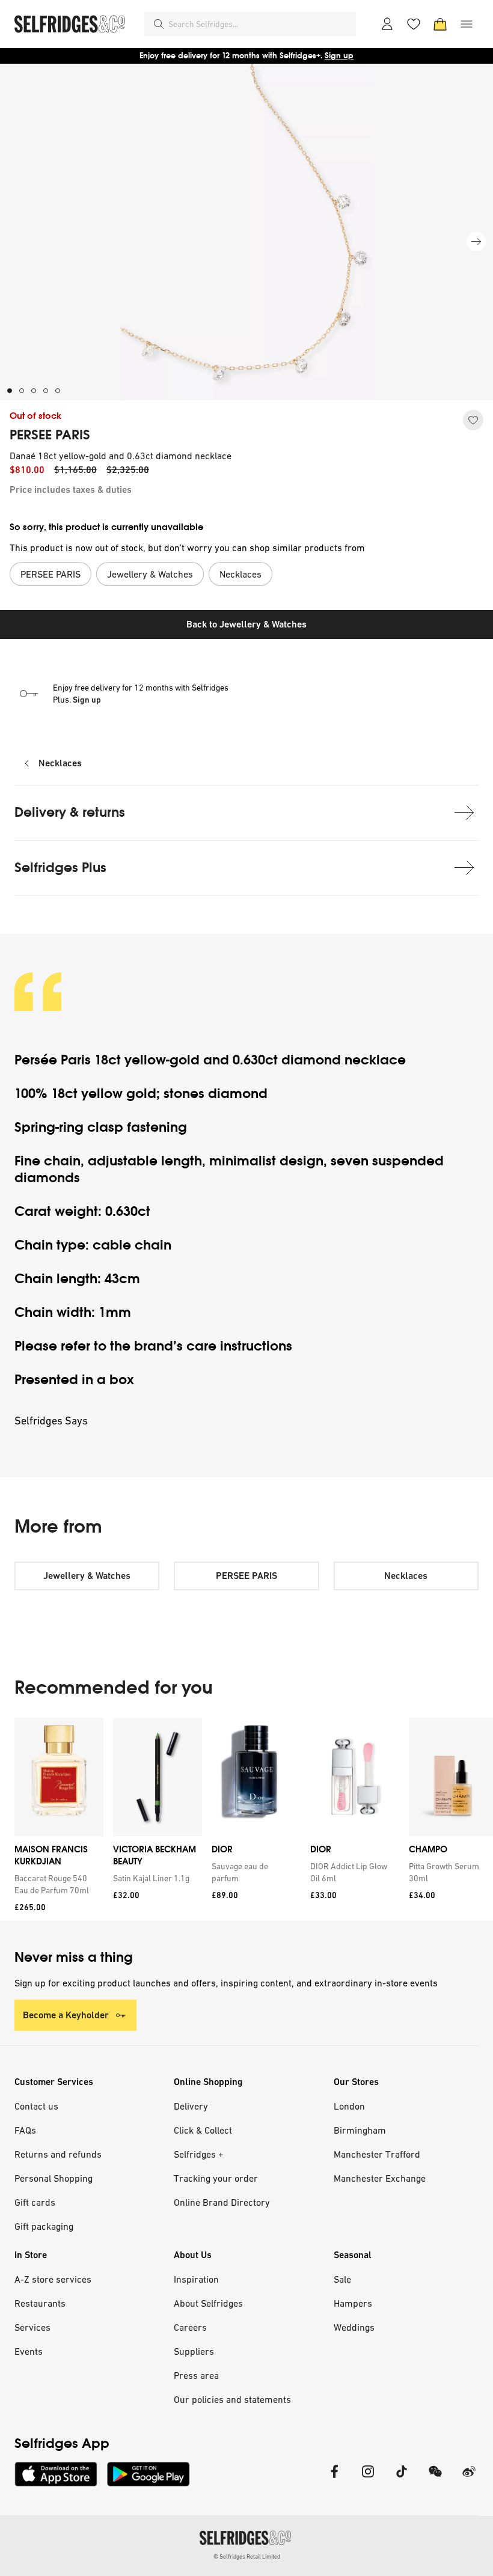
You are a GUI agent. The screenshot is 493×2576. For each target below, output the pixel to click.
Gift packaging (44, 2226)
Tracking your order (216, 2178)
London (349, 2106)
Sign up (339, 56)
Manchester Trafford (377, 2154)
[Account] (387, 24)
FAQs (25, 2130)
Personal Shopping (54, 2178)
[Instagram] (368, 2479)
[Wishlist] (414, 24)
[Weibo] (469, 2479)
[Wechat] (435, 2479)
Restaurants (40, 2303)
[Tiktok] (402, 2479)
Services (32, 2327)
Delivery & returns (70, 812)
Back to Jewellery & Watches (246, 624)
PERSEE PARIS (50, 435)
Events (29, 2351)
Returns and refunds (58, 2154)
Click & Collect (203, 2130)
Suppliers (194, 2351)
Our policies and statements (232, 2399)
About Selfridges (208, 2303)
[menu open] (467, 24)
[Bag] (440, 24)
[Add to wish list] (473, 420)
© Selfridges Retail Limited (247, 2556)
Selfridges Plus (60, 868)
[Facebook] (334, 2479)
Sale (342, 2279)
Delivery (191, 2106)
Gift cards (35, 2202)
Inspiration (196, 2279)
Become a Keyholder (66, 2015)
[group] (246, 1819)
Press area (196, 2375)
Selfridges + (199, 2154)
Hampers (353, 2303)
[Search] (159, 24)
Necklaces (60, 763)
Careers (190, 2327)
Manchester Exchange (380, 2178)
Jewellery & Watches (87, 1576)
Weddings (354, 2327)
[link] (57, 1884)
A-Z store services (53, 2279)
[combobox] (260, 24)
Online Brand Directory (222, 2202)
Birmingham (360, 2130)
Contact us (36, 2106)
